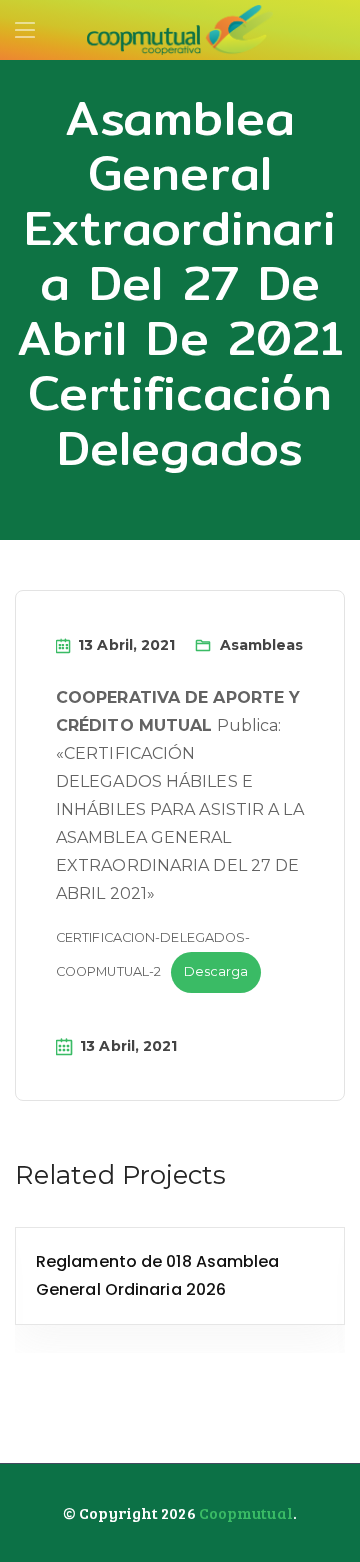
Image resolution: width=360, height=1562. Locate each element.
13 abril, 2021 (126, 645)
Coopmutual (246, 1512)
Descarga (216, 971)
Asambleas (262, 645)
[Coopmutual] (180, 31)
